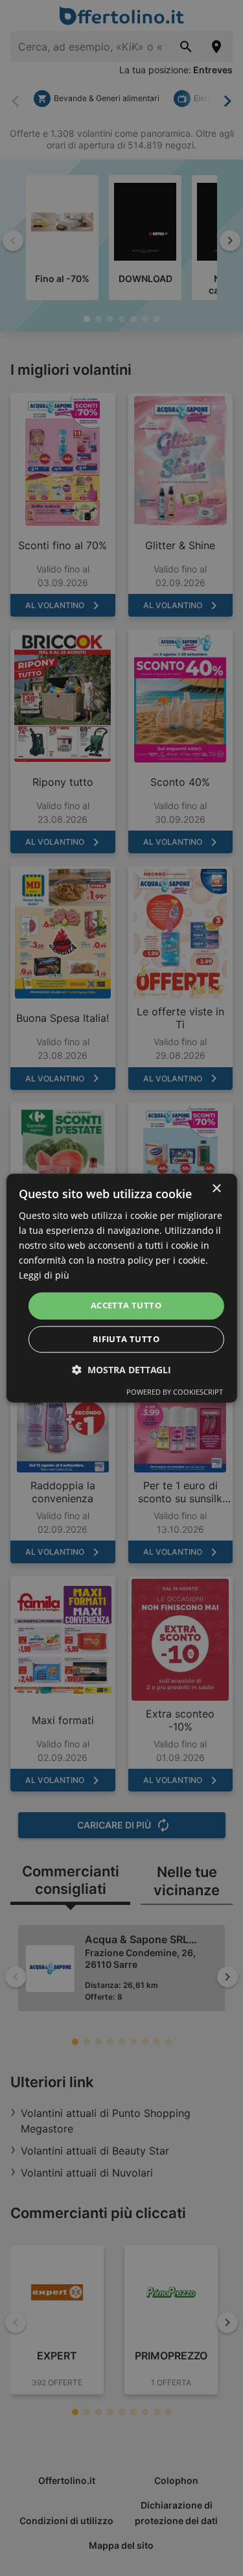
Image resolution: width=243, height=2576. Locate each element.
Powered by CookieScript (175, 1392)
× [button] (216, 1189)
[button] (121, 1370)
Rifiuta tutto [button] (126, 1339)
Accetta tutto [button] (126, 1306)
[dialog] (121, 1288)
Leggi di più (44, 1276)
